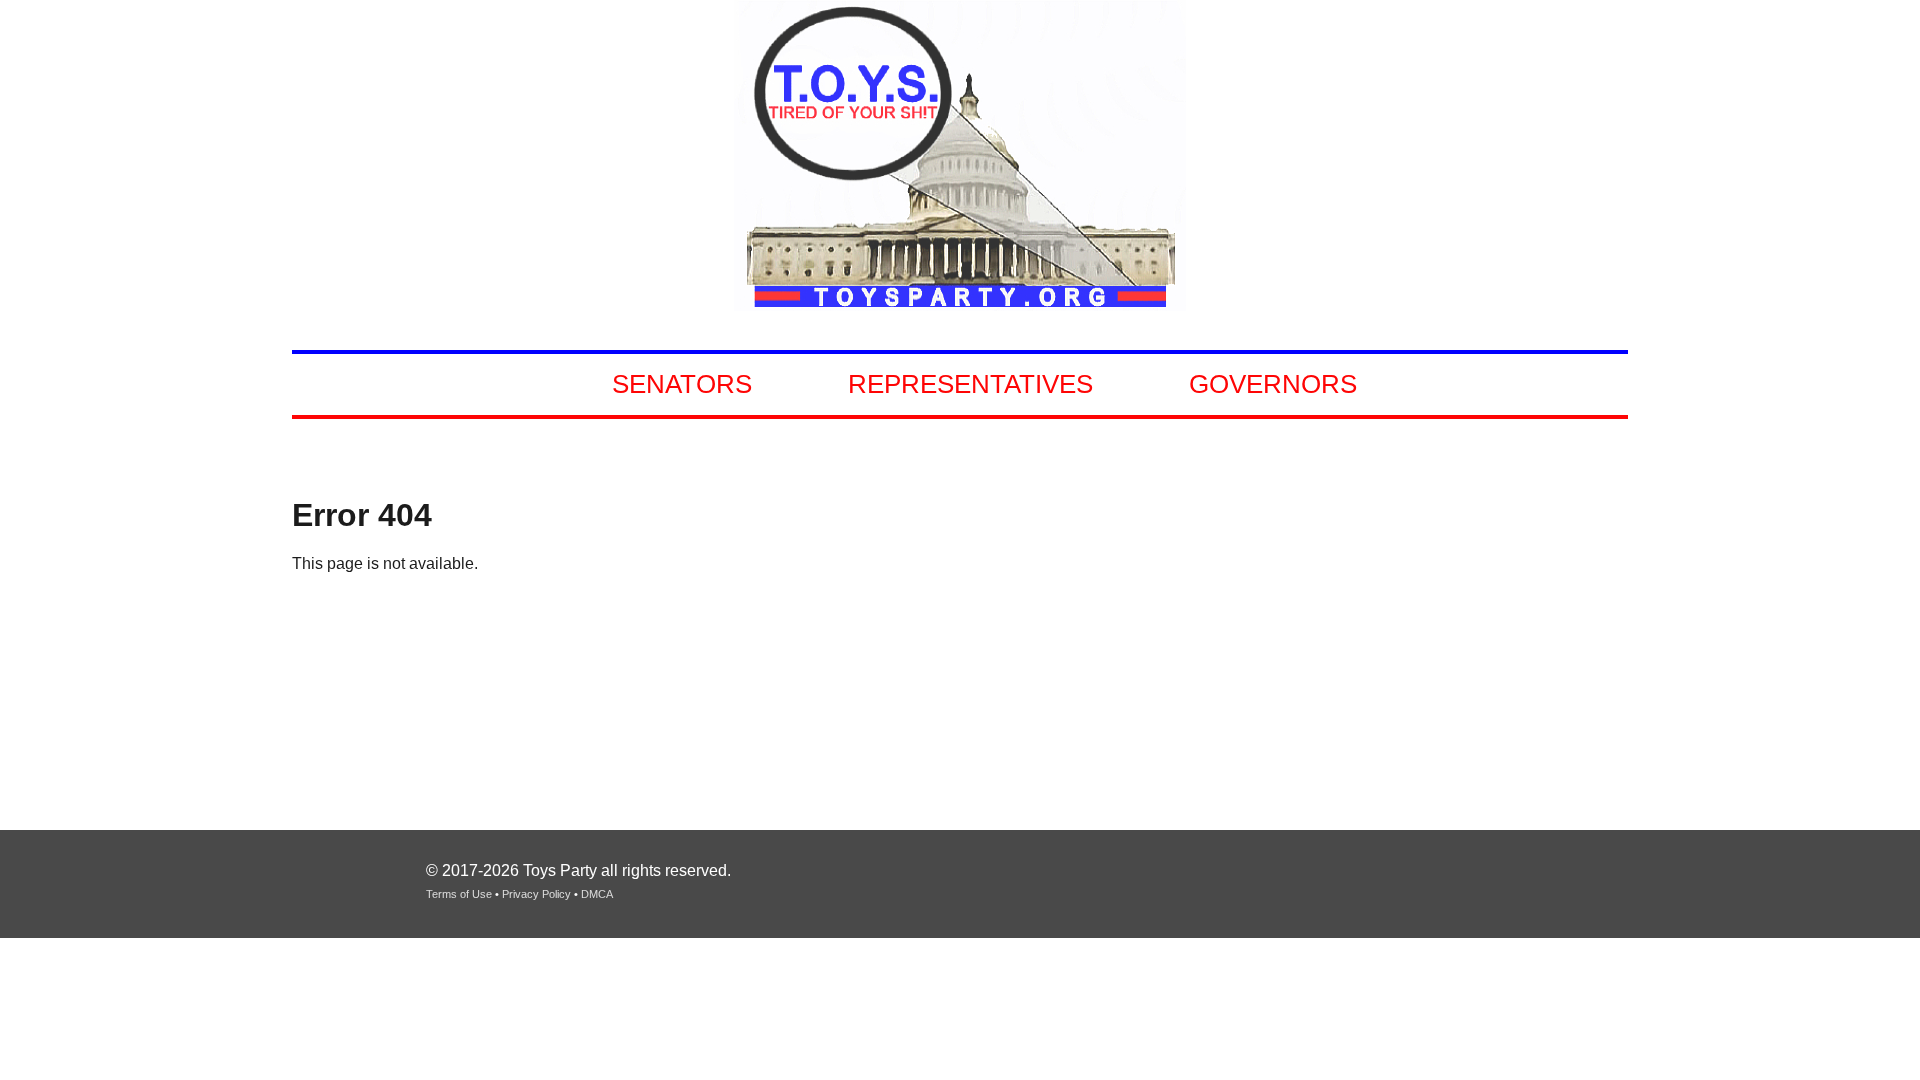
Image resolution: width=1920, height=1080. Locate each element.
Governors (1273, 384)
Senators (682, 384)
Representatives (970, 384)
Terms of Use (459, 894)
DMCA (597, 894)
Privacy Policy (536, 894)
